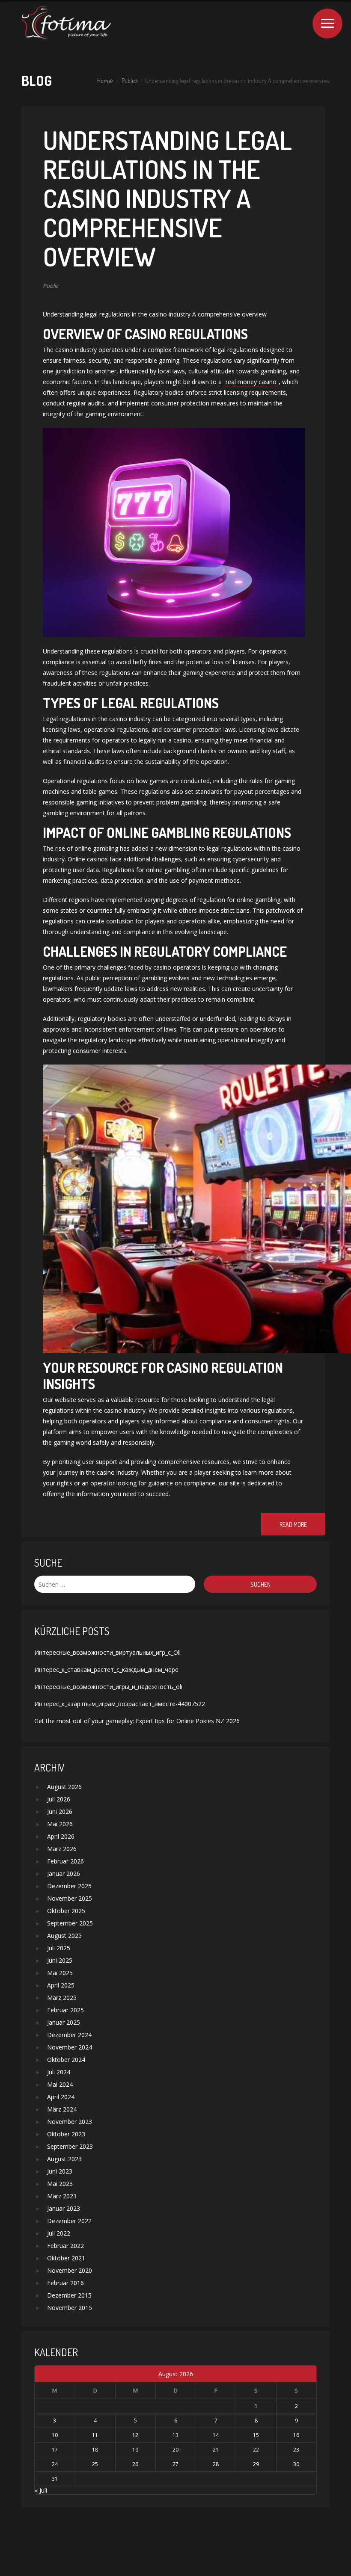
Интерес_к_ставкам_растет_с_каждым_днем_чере (106, 1670)
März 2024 (62, 2109)
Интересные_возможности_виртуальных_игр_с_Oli (107, 1652)
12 (135, 2435)
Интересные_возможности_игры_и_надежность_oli (108, 1687)
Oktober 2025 (66, 1911)
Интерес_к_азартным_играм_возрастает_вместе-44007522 (120, 1704)
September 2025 (70, 1923)
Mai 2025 (60, 1973)
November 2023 (70, 2122)
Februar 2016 (65, 2283)
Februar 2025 (65, 2010)
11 (95, 2435)
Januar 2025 (64, 2022)
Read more (293, 1525)
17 (55, 2450)
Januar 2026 (64, 1874)
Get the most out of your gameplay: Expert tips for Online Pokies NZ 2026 (137, 1721)
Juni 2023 (60, 2171)
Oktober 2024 (66, 2060)
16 (296, 2435)
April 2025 (61, 1985)
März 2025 (62, 1998)
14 (216, 2435)
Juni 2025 (60, 1960)
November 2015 (70, 2308)
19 (135, 2450)
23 (296, 2450)
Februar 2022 (65, 2246)
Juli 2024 (59, 2072)
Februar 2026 (65, 1861)
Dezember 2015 (69, 2295)
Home (104, 81)
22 (256, 2450)
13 (175, 2435)
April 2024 (61, 2097)
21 (216, 2450)
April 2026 (61, 1836)
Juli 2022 (59, 2233)
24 (55, 2464)
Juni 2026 (60, 1811)
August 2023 (64, 2159)
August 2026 (64, 1787)
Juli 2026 (59, 1799)
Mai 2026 (60, 1824)
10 (55, 2435)
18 (95, 2450)
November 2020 (70, 2270)
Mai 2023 (60, 2184)
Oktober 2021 (66, 2258)
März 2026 (62, 1849)
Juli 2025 (59, 1948)
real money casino (251, 382)
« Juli (41, 2490)
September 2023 (70, 2146)
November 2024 (70, 2047)
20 (175, 2450)
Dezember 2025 (69, 1886)
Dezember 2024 (69, 2035)
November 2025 (70, 1898)
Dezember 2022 (69, 2221)
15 (256, 2435)
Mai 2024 (60, 2084)
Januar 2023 (64, 2208)
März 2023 (62, 2196)
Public (129, 81)
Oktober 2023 (66, 2134)
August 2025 (64, 1936)
